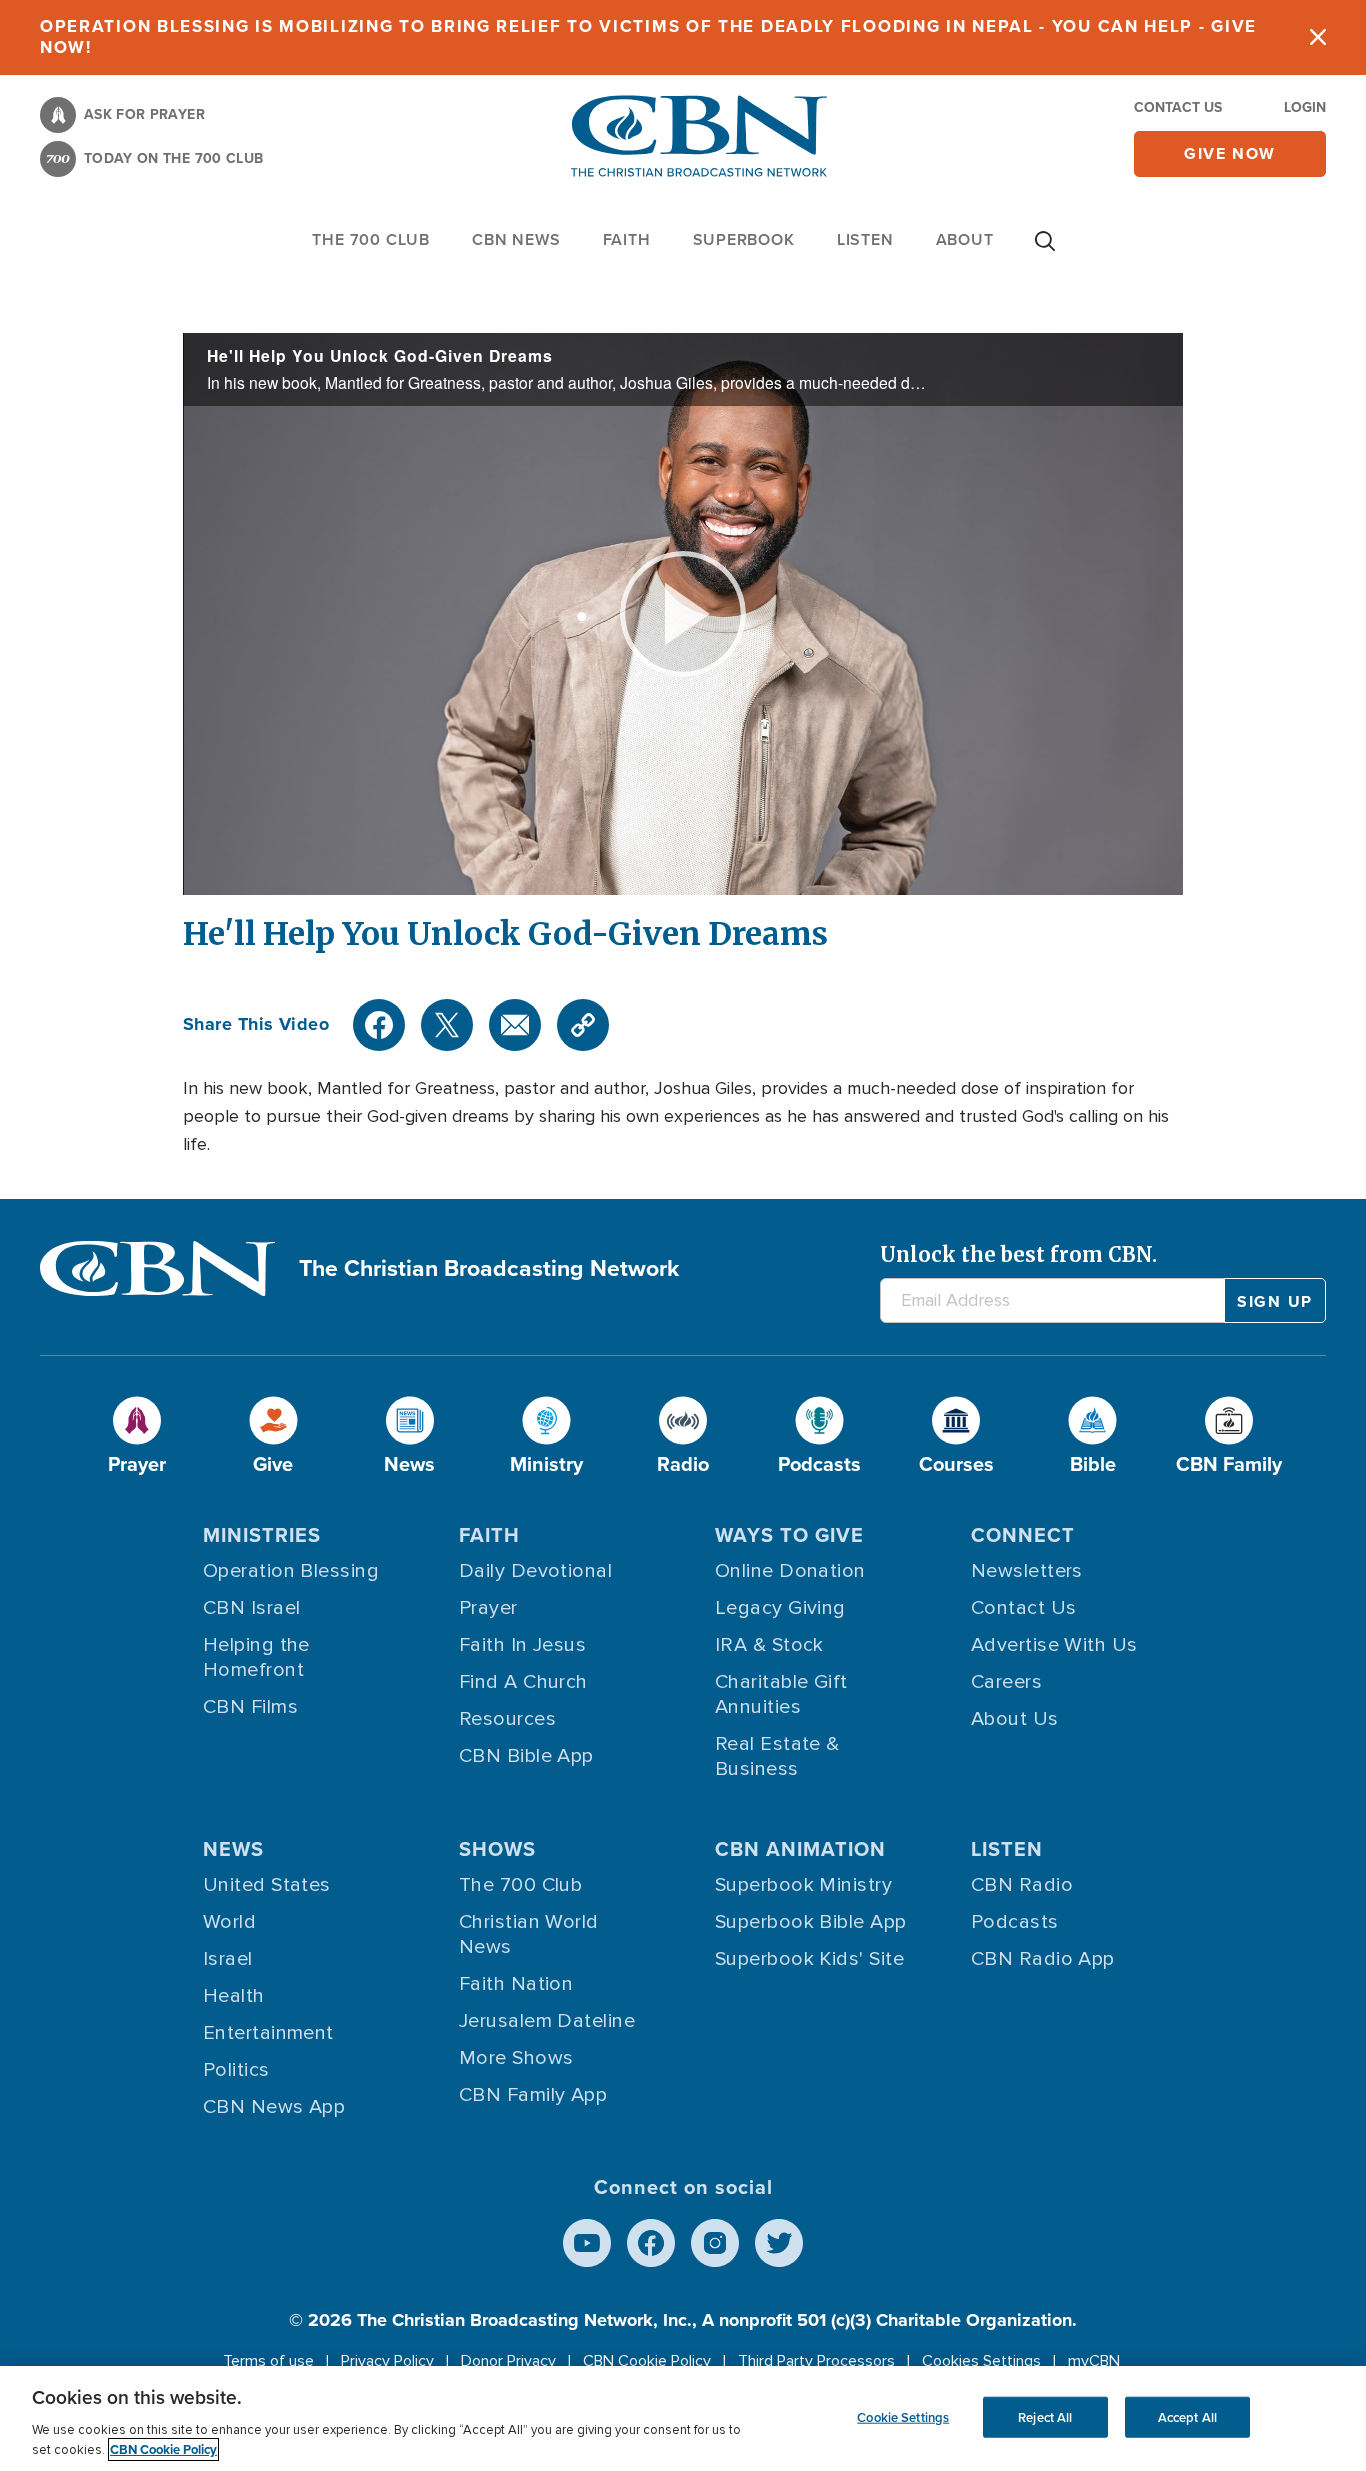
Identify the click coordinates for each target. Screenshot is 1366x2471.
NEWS (233, 1849)
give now (1230, 153)
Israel (228, 1959)
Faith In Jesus (522, 1645)
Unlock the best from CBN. (1018, 1254)
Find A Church (523, 1682)
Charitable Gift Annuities (781, 1694)
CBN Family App (533, 2095)
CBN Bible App (526, 1756)
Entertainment (268, 2033)
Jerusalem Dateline (547, 2021)
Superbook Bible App (811, 1922)
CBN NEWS (516, 239)
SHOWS (497, 1849)
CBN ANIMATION (800, 1849)
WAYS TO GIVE (789, 1535)
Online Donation (790, 1571)
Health (234, 1996)
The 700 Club (371, 239)
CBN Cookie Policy (647, 2361)
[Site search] (1045, 251)
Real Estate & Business (777, 1756)
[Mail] (515, 1025)
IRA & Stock (769, 1645)
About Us (1015, 1719)
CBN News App (274, 2107)
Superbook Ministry (803, 1885)
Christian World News (529, 1934)
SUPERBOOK (744, 239)
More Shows (516, 2058)
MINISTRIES (262, 1535)
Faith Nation (516, 1984)
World (229, 1922)
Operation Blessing (291, 1571)
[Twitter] (447, 1025)
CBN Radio (1022, 1885)
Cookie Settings (903, 2416)
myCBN (1094, 2361)
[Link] (583, 1025)
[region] (683, 2418)
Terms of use (268, 2361)
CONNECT (1023, 1535)
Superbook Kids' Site (809, 1959)
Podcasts (1015, 1922)
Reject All (1045, 2416)
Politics (236, 2070)
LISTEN (865, 239)
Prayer (488, 1608)
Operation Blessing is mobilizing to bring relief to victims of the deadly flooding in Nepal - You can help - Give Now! (648, 37)
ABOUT (965, 239)
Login (1305, 107)
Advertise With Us (1054, 1645)
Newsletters (1027, 1571)
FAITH (627, 239)
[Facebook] (379, 1025)
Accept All (1187, 2416)
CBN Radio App (1043, 1959)
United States (267, 1885)
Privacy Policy (387, 2361)
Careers (1006, 1682)
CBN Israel (252, 1608)
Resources (507, 1719)
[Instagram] (715, 2243)
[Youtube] (587, 2243)
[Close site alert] (1318, 37)
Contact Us (1178, 107)
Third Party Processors (816, 2361)
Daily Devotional (535, 1571)
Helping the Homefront (256, 1657)
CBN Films (250, 1707)
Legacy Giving (780, 1608)
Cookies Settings (981, 2361)
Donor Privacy (508, 2361)
